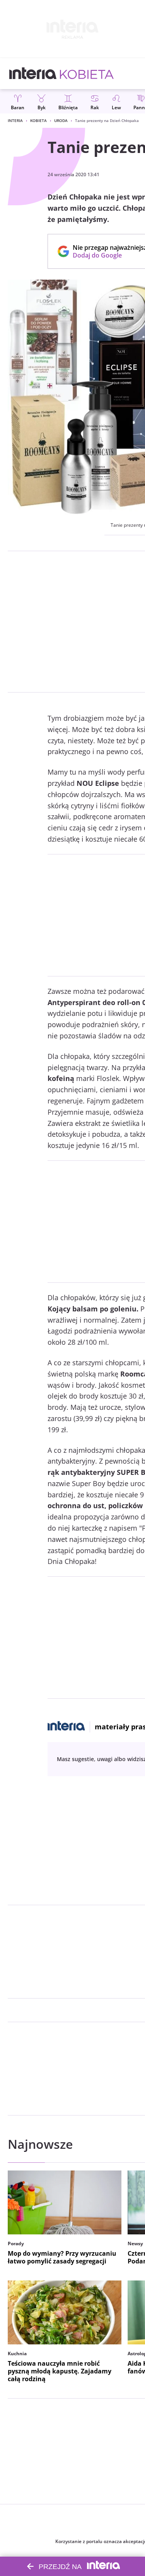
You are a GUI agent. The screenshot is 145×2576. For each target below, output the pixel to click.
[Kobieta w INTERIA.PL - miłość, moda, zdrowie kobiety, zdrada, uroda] (87, 74)
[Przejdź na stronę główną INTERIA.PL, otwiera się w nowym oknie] (33, 74)
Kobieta (38, 120)
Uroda (61, 120)
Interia (15, 120)
